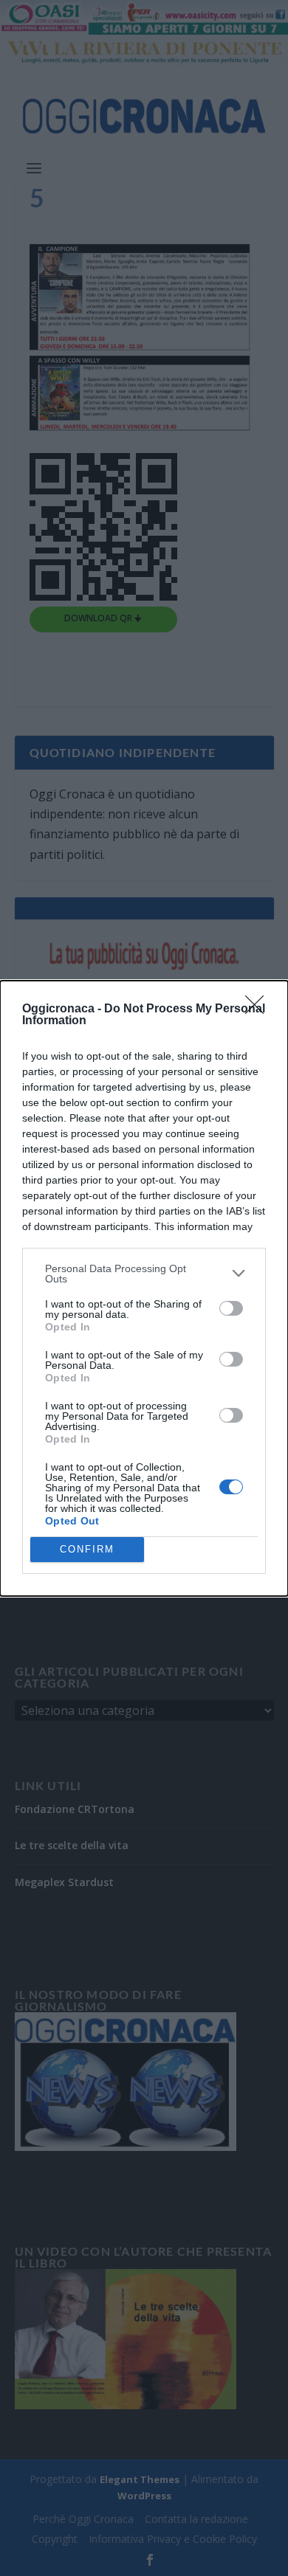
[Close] (259, 1009)
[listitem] (144, 1274)
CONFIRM (87, 1549)
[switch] (231, 1308)
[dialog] (144, 1288)
